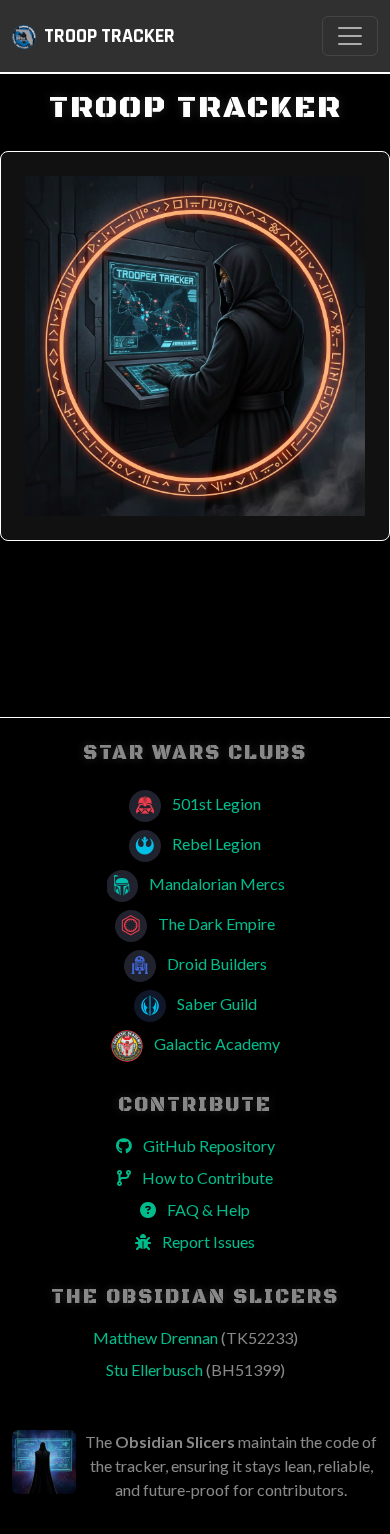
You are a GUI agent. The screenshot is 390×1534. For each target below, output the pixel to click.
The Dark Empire (215, 923)
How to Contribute (206, 1177)
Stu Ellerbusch (195, 1369)
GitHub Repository (207, 1145)
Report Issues (207, 1241)
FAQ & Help (207, 1209)
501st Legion (215, 803)
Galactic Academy (215, 1043)
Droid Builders (215, 963)
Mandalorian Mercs (215, 883)
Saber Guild (215, 1003)
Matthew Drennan (195, 1337)
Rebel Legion (215, 843)
